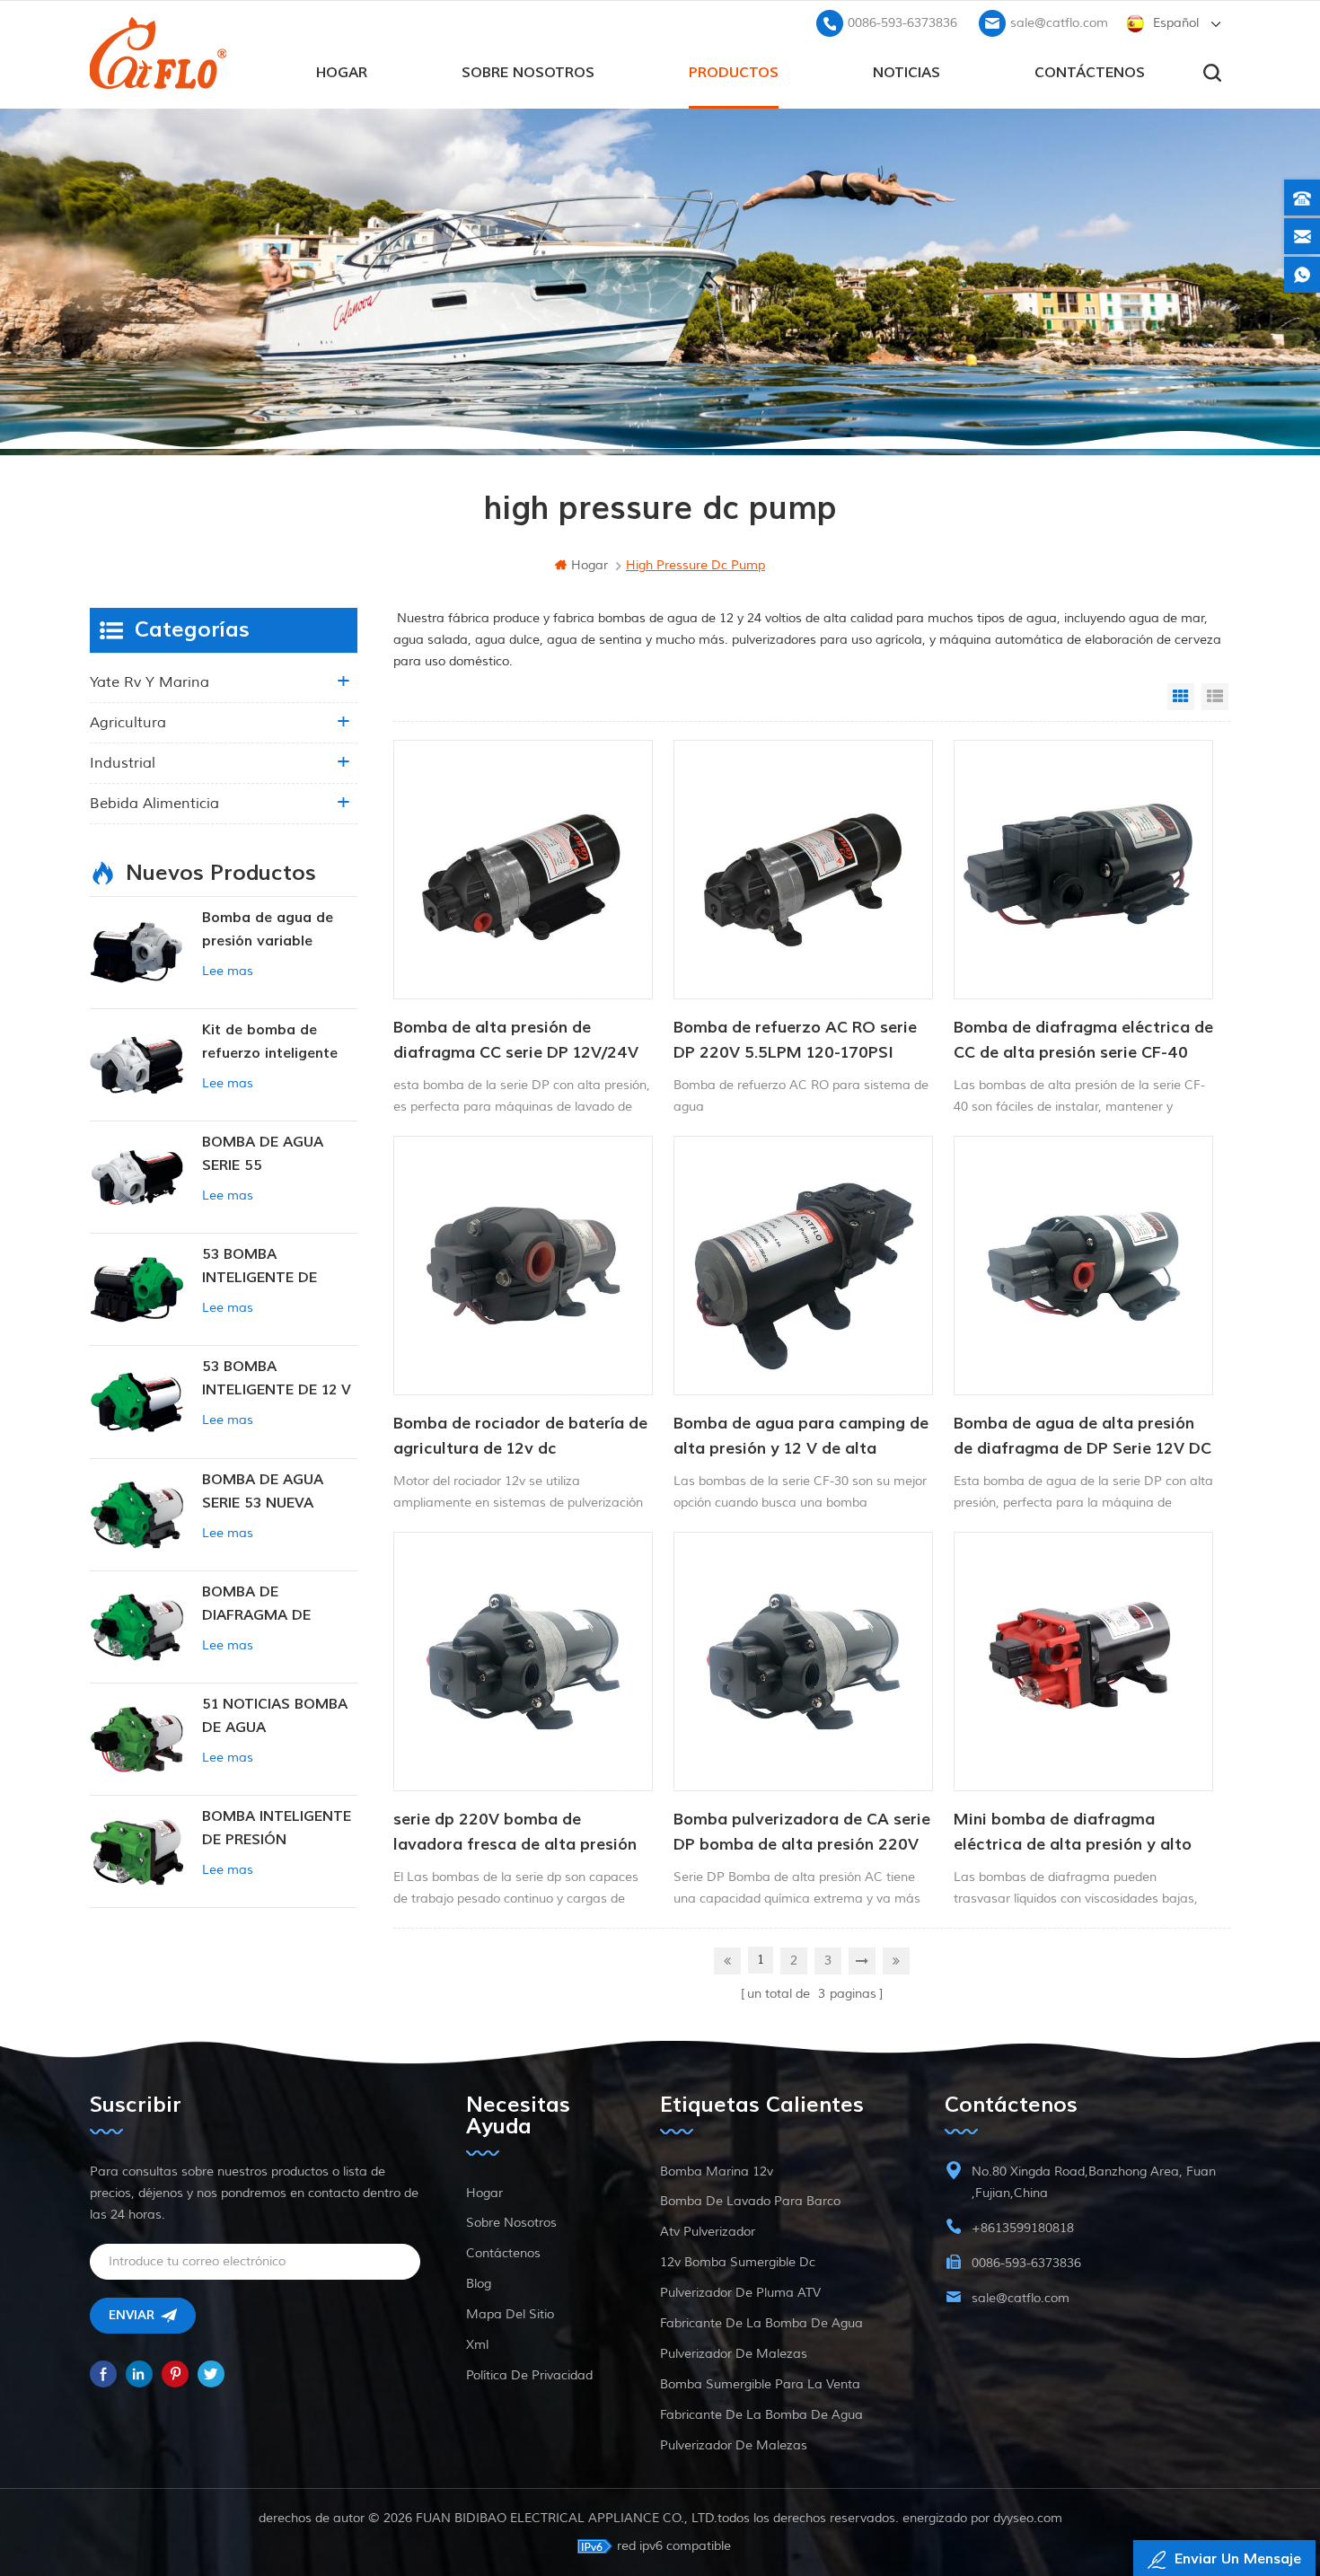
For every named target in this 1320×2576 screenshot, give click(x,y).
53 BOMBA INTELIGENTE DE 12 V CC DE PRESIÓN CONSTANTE (277, 1380)
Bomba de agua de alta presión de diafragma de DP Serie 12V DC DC (1082, 1437)
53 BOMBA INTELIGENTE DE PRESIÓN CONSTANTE (279, 1267)
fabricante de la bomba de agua (761, 2323)
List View (1215, 697)
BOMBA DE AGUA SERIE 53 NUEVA (263, 1491)
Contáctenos (1090, 73)
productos (734, 73)
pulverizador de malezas (734, 2354)
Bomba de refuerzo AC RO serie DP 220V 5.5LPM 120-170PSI (795, 1040)
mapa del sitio (510, 2314)
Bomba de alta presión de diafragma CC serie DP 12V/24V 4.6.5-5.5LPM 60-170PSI (516, 1042)
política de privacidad (529, 2375)
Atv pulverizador (708, 2232)
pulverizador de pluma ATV (740, 2293)
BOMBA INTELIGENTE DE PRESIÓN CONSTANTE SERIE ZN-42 (277, 1829)
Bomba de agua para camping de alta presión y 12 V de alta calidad (801, 1437)
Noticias (906, 73)
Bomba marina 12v (717, 2172)
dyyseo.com (1028, 2518)
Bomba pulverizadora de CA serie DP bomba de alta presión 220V (802, 1832)
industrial (123, 763)
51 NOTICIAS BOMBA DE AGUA (275, 1716)
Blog (479, 2284)
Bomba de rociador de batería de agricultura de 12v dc (520, 1436)
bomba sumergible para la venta (760, 2384)
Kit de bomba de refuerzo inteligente (270, 1042)
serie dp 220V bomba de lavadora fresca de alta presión (515, 1832)
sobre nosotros (528, 73)
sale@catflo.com (1059, 23)
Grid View (1181, 697)
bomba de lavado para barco (750, 2201)
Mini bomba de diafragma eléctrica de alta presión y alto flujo (1073, 1833)
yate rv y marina (150, 682)
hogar (342, 73)
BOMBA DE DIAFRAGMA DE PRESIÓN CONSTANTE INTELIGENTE (279, 1605)
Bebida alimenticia (154, 804)
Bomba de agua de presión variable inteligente (268, 931)
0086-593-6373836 (902, 23)
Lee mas (228, 971)
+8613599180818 (1023, 2228)
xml (477, 2345)
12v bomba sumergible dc (738, 2262)
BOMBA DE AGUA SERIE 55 (263, 1154)
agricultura (128, 723)
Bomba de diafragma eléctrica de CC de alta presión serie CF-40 (1083, 1040)
